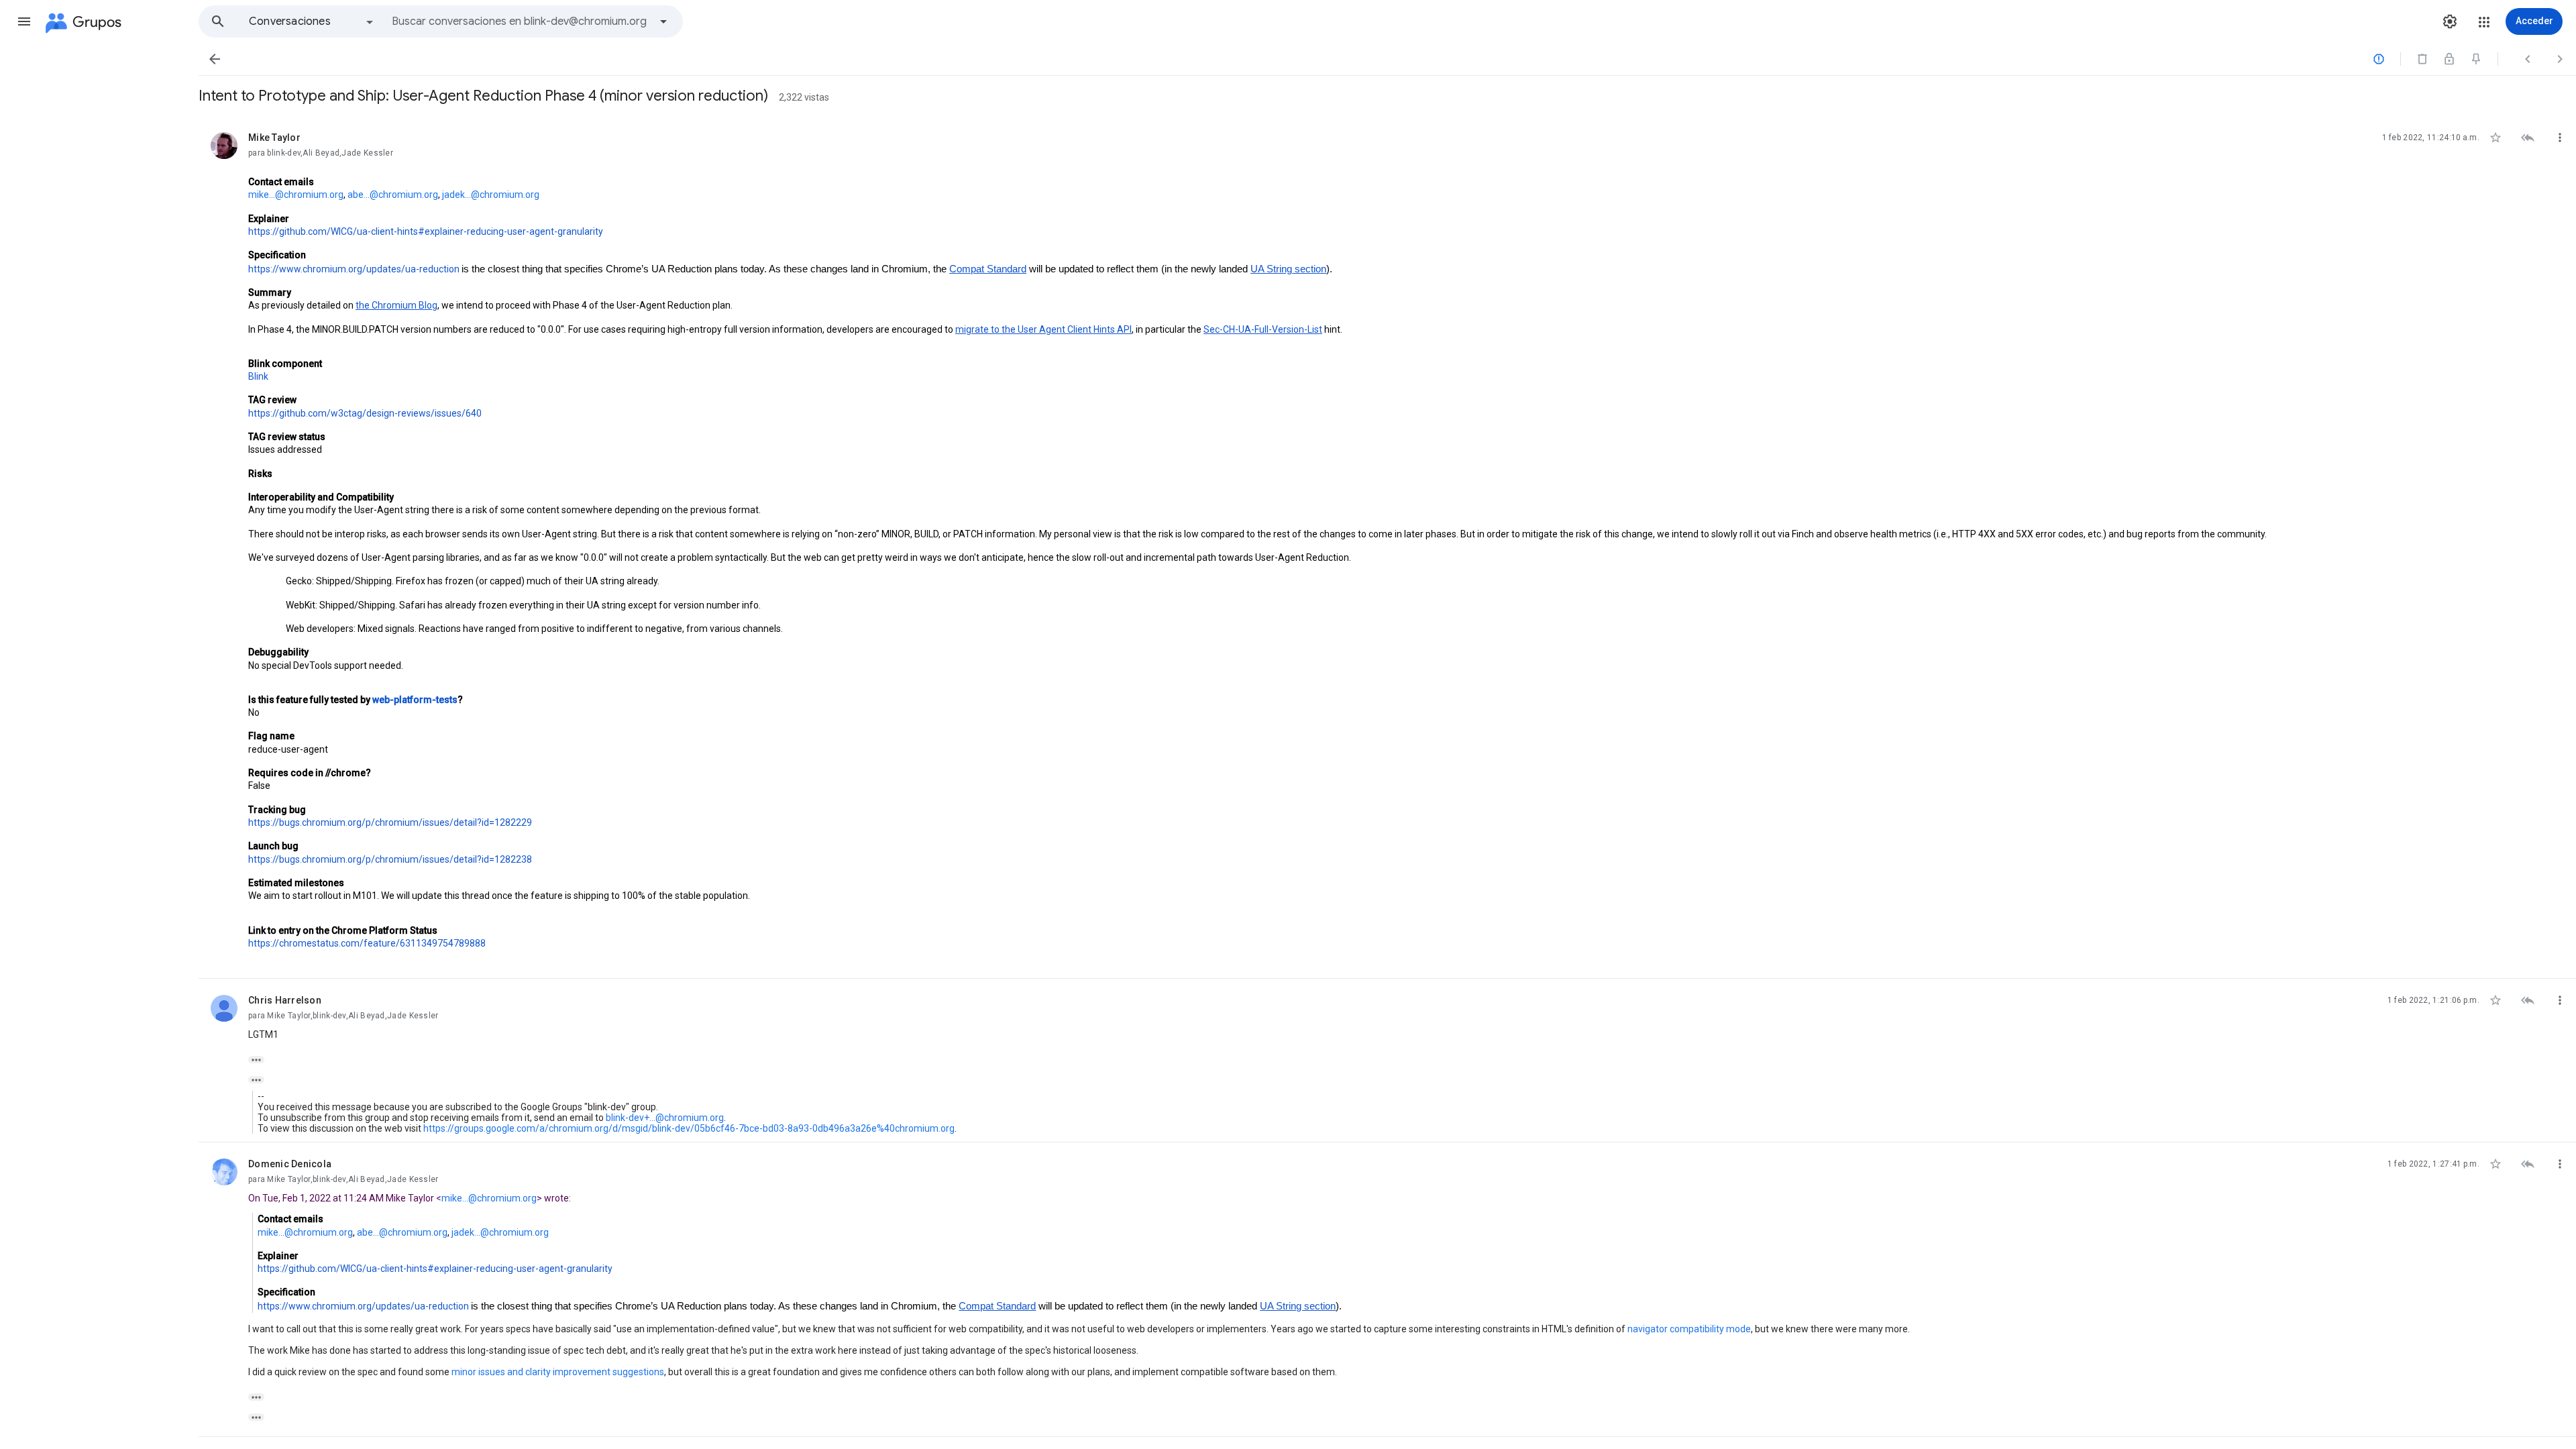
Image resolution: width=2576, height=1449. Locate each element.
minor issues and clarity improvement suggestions (558, 1372)
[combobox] (521, 21)
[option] (312, 21)
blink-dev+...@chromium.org (665, 1118)
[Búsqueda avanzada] (663, 21)
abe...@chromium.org (393, 195)
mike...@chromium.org (296, 195)
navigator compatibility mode (1689, 1329)
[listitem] (1387, 547)
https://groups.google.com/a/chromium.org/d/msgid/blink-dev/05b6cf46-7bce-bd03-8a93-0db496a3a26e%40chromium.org (689, 1128)
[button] (24, 21)
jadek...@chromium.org (491, 195)
